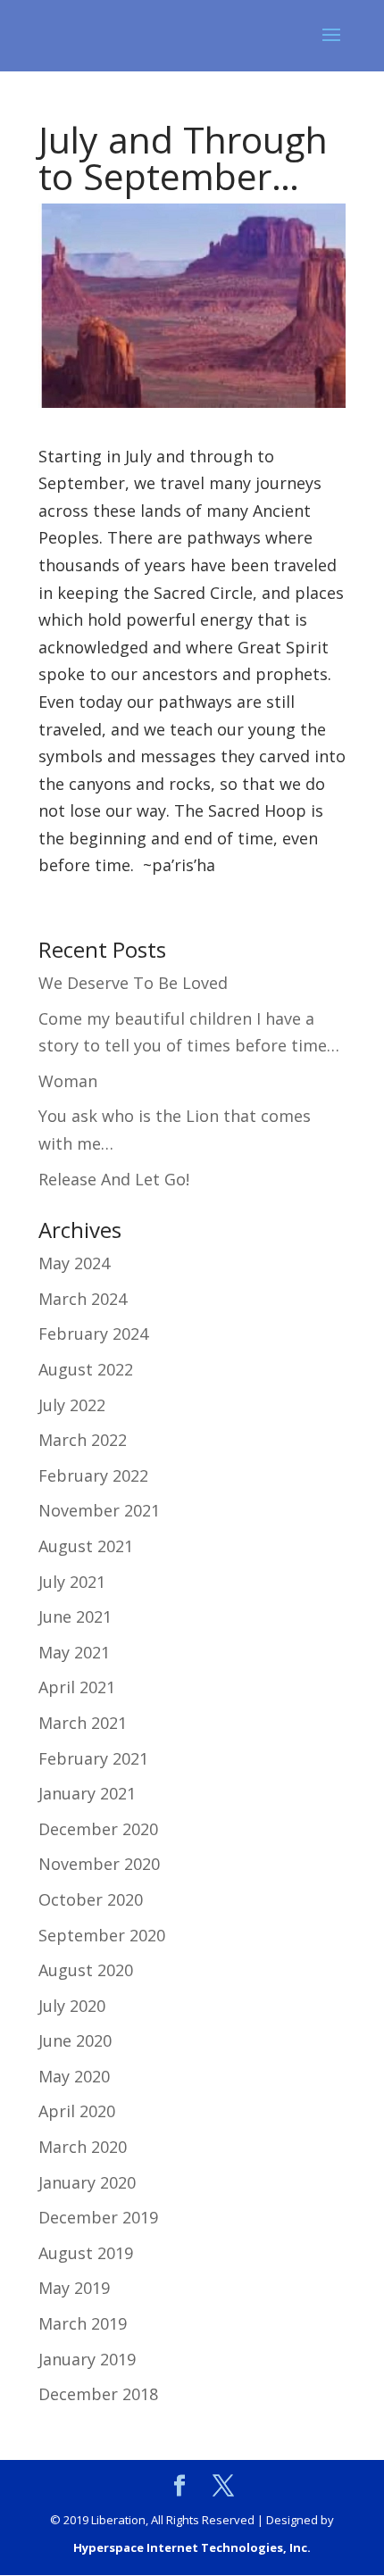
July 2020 (72, 2006)
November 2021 (99, 1510)
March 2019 (83, 2323)
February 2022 (93, 1475)
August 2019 (86, 2253)
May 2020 (74, 2076)
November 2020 (99, 1864)
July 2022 (72, 1405)
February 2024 (93, 1334)
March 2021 (83, 1723)
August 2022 (86, 1369)
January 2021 (87, 1793)
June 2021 (75, 1616)
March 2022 (83, 1440)
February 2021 (93, 1758)
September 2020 (102, 1935)
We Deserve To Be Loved (133, 983)
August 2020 (86, 1970)
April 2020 (77, 2111)
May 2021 (74, 1652)
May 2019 (74, 2288)
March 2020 (83, 2147)
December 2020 (98, 1829)
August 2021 (86, 1546)
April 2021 (77, 1687)
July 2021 (72, 1582)
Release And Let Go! (114, 1179)
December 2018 (98, 2394)
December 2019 (98, 2217)
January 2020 (87, 2182)
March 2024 (83, 1299)
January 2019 (87, 2359)
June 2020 (75, 2040)
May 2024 (74, 1263)
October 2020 (91, 1899)
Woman (68, 1081)
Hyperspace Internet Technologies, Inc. (192, 2547)
